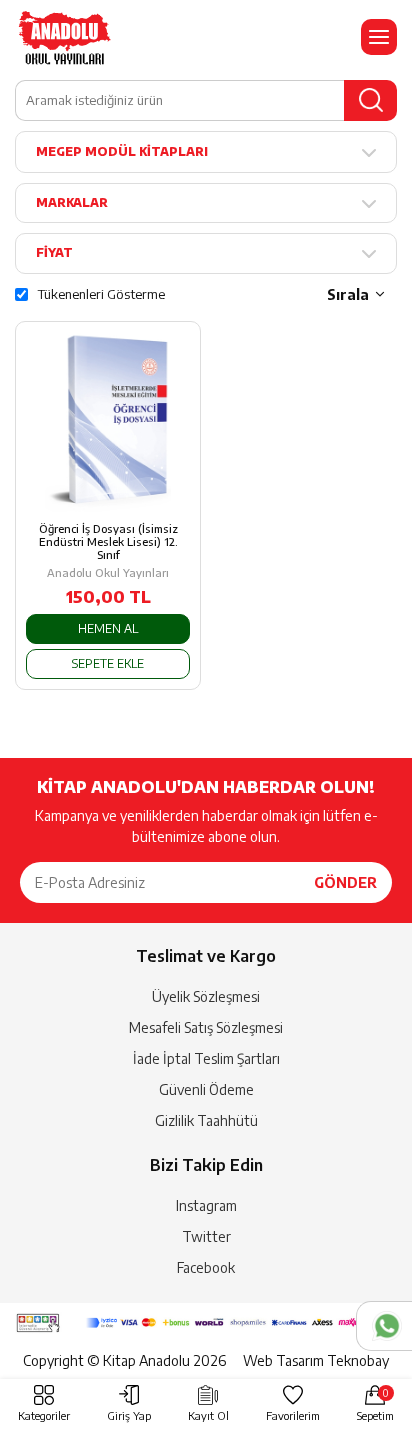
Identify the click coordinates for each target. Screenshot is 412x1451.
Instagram (206, 1205)
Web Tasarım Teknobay (316, 1360)
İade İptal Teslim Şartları (206, 1058)
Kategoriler (44, 1415)
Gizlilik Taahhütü (206, 1120)
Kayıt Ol (208, 1415)
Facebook (206, 1267)
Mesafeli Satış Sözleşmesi (206, 1027)
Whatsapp (384, 1326)
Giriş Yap (129, 1415)
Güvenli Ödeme (206, 1089)
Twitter (206, 1236)
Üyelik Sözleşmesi (206, 996)
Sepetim (375, 1404)
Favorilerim (293, 1415)
